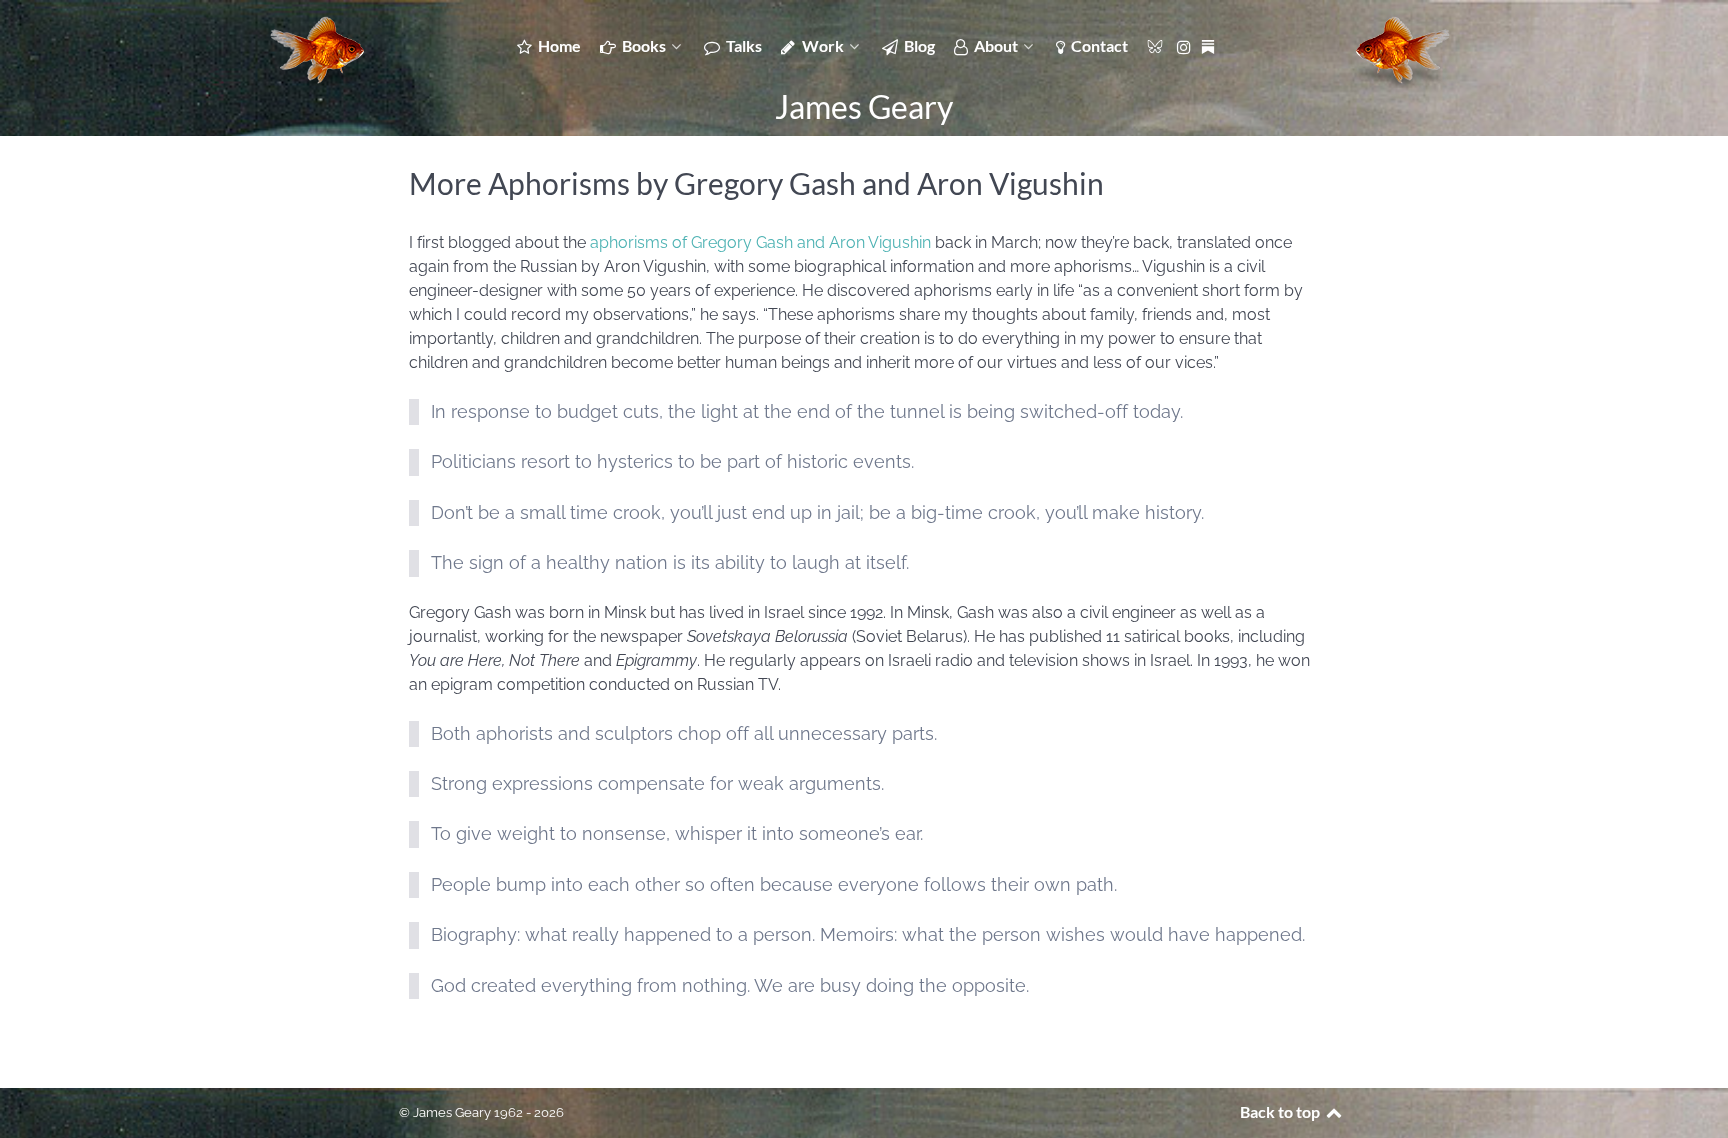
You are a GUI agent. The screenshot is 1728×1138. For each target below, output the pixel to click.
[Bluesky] (1156, 45)
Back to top (1281, 1111)
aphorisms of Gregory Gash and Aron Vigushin (760, 242)
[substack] (1209, 45)
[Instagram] (1187, 45)
